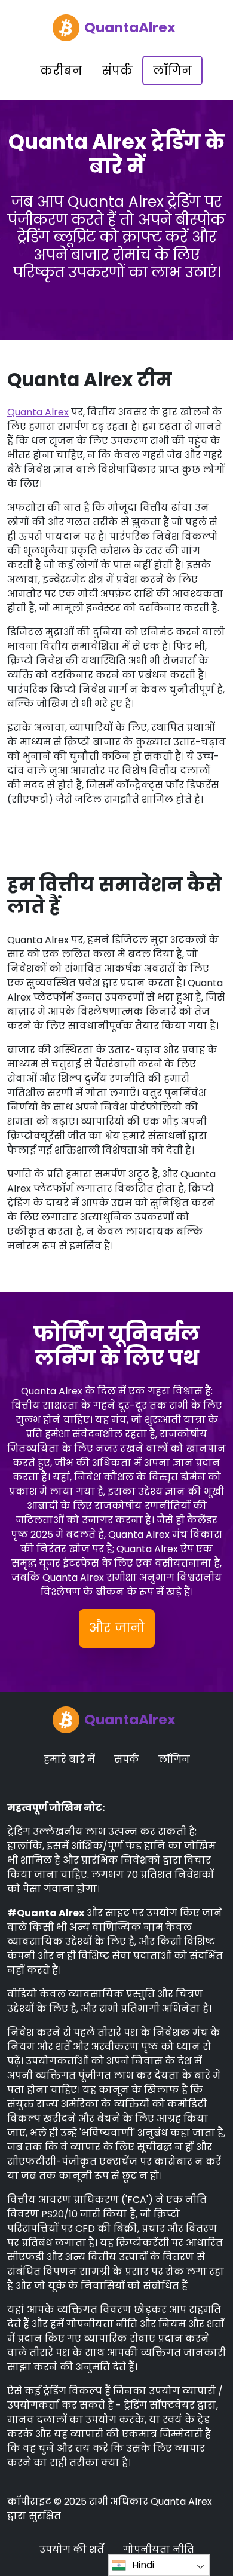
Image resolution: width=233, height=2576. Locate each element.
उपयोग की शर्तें (72, 2549)
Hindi (143, 2565)
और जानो (117, 1628)
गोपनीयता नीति (159, 2549)
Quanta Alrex (38, 412)
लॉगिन (172, 71)
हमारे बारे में (69, 1759)
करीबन (61, 71)
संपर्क (117, 71)
